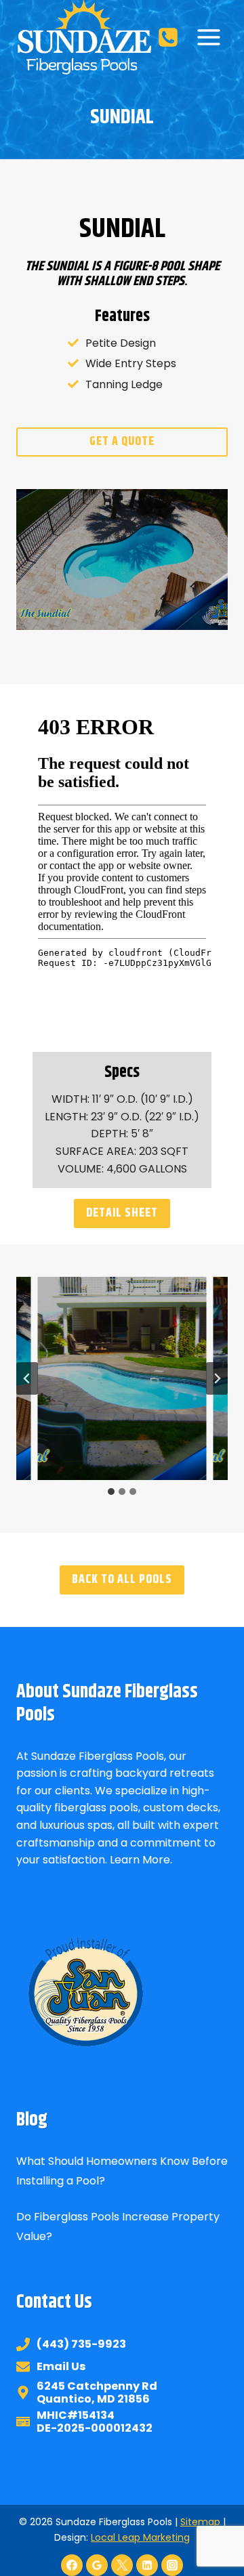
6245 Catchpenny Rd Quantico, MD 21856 (97, 2392)
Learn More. (141, 1860)
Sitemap (200, 2522)
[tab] (111, 1492)
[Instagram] (172, 2565)
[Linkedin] (147, 2565)
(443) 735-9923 (81, 2344)
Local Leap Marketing (140, 2537)
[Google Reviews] (97, 2565)
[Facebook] (72, 2565)
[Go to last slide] (27, 1378)
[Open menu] (208, 37)
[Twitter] (122, 2565)
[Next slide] (217, 1378)
